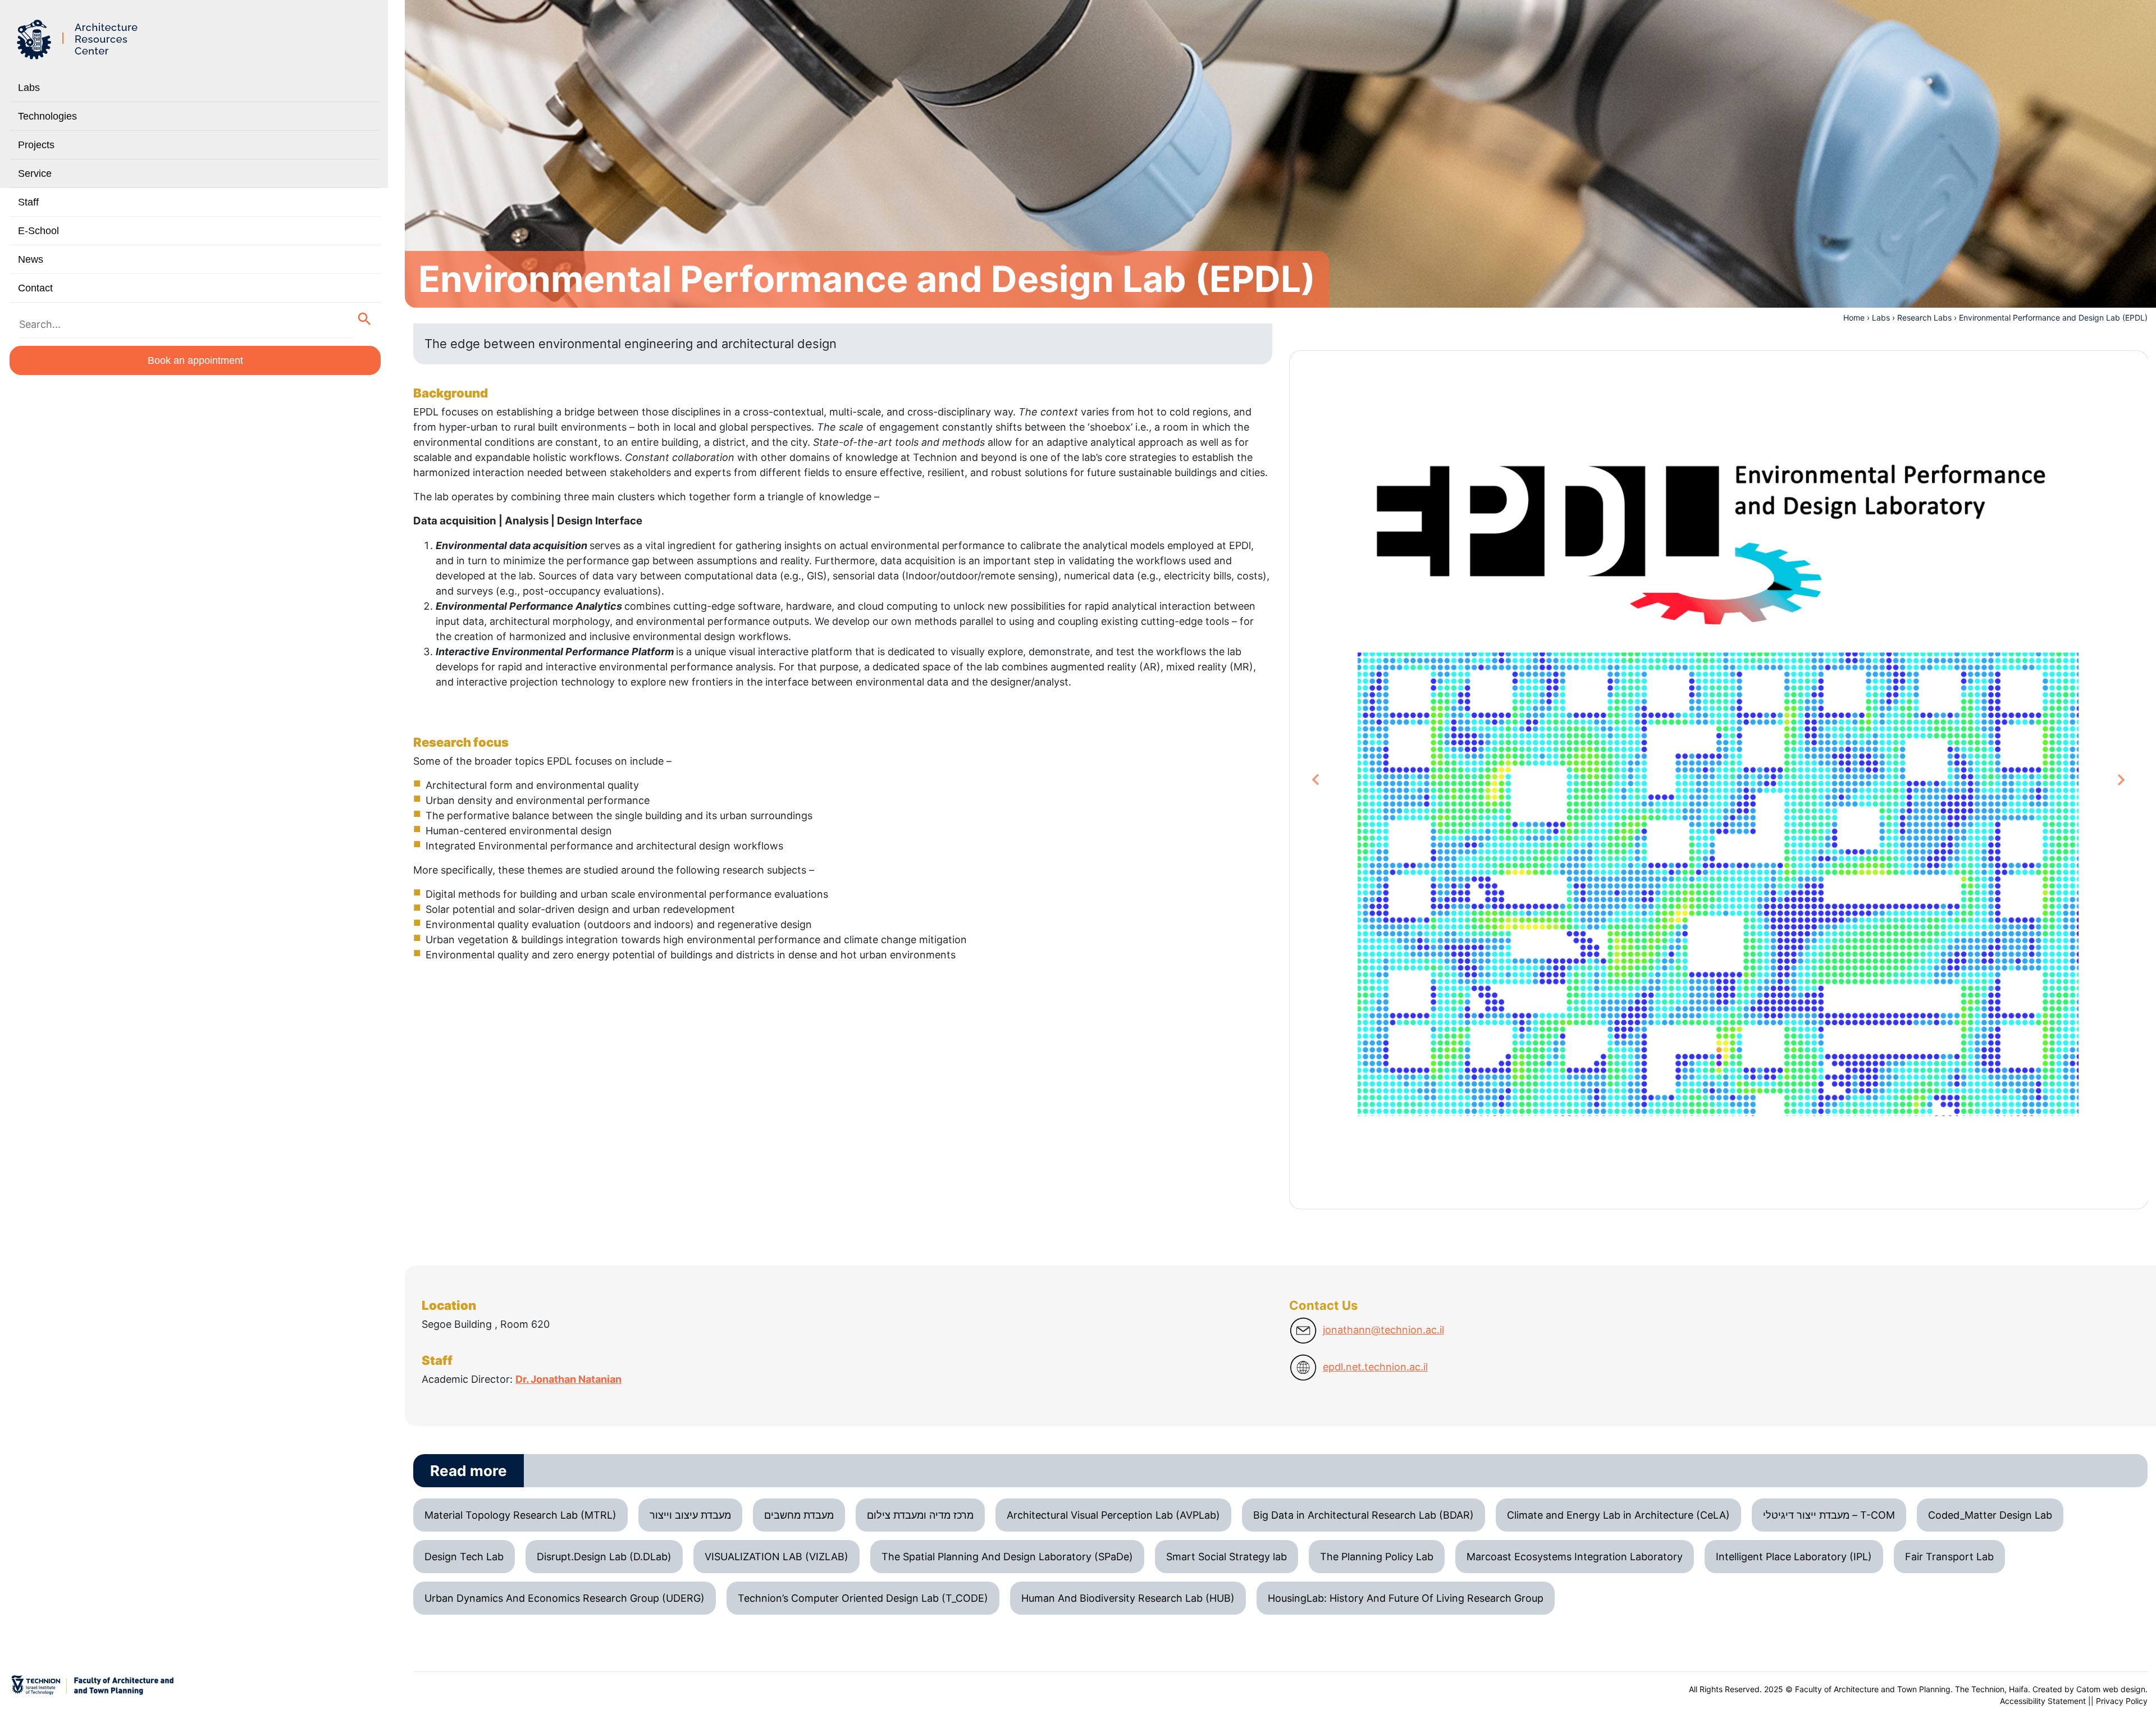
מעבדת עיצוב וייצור (690, 1515)
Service (35, 173)
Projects (36, 145)
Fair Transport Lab (1949, 1557)
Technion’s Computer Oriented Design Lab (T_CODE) (863, 1598)
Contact (35, 288)
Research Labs (1924, 317)
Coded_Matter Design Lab (1990, 1515)
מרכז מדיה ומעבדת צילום (920, 1515)
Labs (29, 88)
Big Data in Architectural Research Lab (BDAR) (1364, 1515)
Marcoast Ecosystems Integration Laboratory (1575, 1557)
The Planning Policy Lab (1377, 1557)
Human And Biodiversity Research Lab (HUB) (1128, 1598)
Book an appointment (195, 360)
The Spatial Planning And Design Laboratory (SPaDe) (1007, 1557)
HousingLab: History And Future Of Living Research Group (1406, 1598)
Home (1854, 317)
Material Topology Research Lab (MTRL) (520, 1515)
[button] (365, 319)
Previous (1321, 780)
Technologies (47, 116)
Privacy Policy (2122, 1701)
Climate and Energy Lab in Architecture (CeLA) (1618, 1515)
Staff (28, 202)
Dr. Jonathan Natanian (568, 1379)
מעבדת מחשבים (799, 1515)
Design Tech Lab (464, 1557)
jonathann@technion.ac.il (1383, 1330)
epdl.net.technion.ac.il (1375, 1367)
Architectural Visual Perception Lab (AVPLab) (1113, 1515)
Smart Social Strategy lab (1227, 1557)
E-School (38, 231)
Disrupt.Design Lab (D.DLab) (604, 1557)
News (31, 259)
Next (2121, 780)
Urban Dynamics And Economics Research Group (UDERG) (565, 1598)
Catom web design (2111, 1689)
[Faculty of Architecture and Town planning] (79, 40)
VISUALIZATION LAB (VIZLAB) (776, 1557)
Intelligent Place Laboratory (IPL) (1794, 1557)
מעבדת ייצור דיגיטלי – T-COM (1829, 1515)
